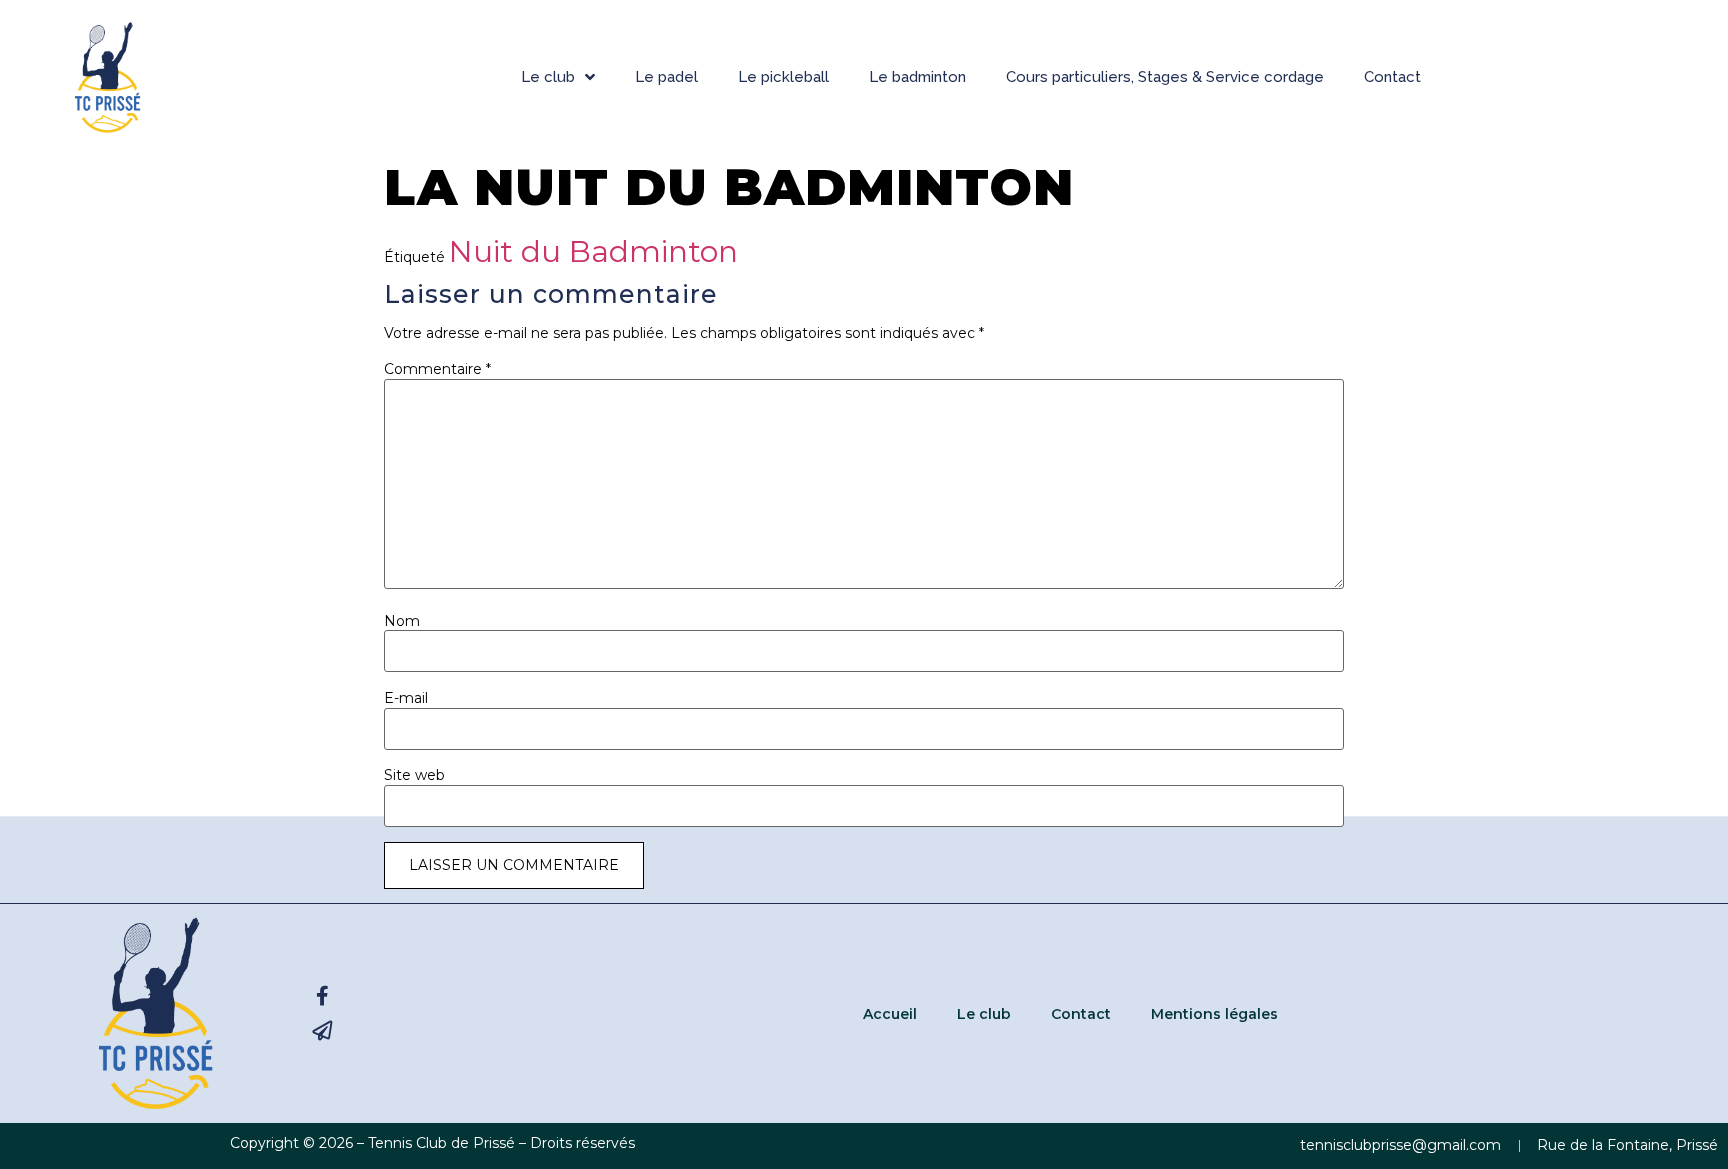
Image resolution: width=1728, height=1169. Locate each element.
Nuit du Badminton (593, 251)
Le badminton (917, 77)
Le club (548, 77)
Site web (414, 775)
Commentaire (437, 369)
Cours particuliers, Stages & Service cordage (1165, 77)
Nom (402, 621)
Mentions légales (1214, 1014)
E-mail (406, 698)
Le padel (666, 77)
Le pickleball (783, 77)
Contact (1392, 77)
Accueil (890, 1014)
